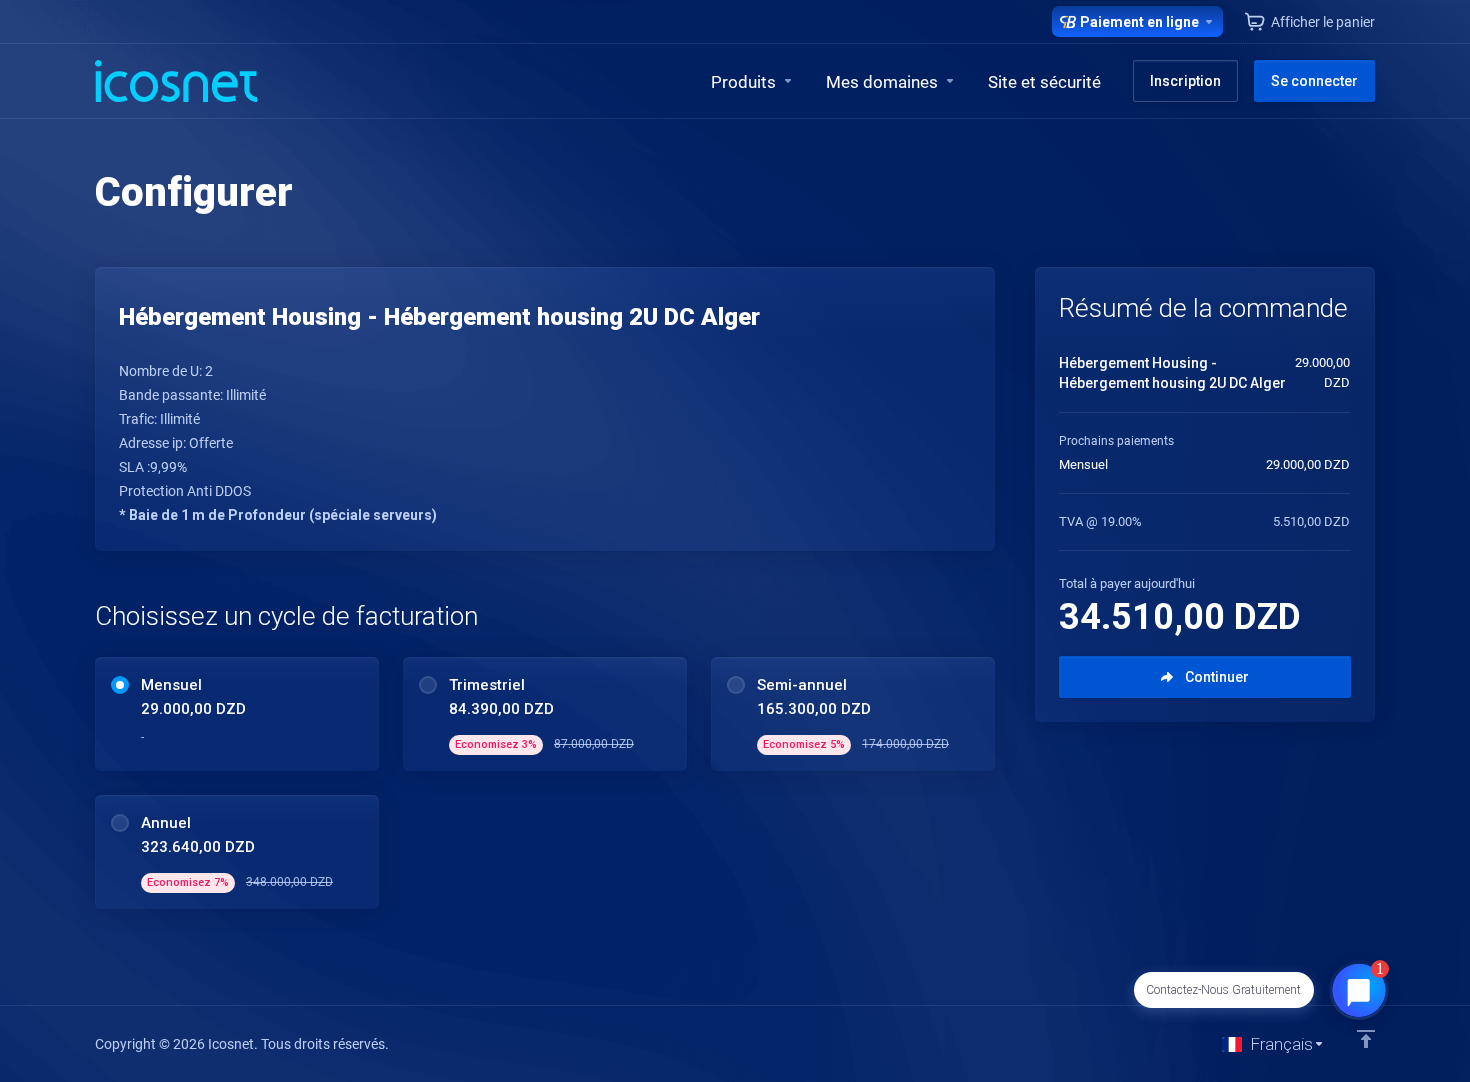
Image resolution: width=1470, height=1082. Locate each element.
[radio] (120, 685)
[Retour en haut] (1366, 1039)
